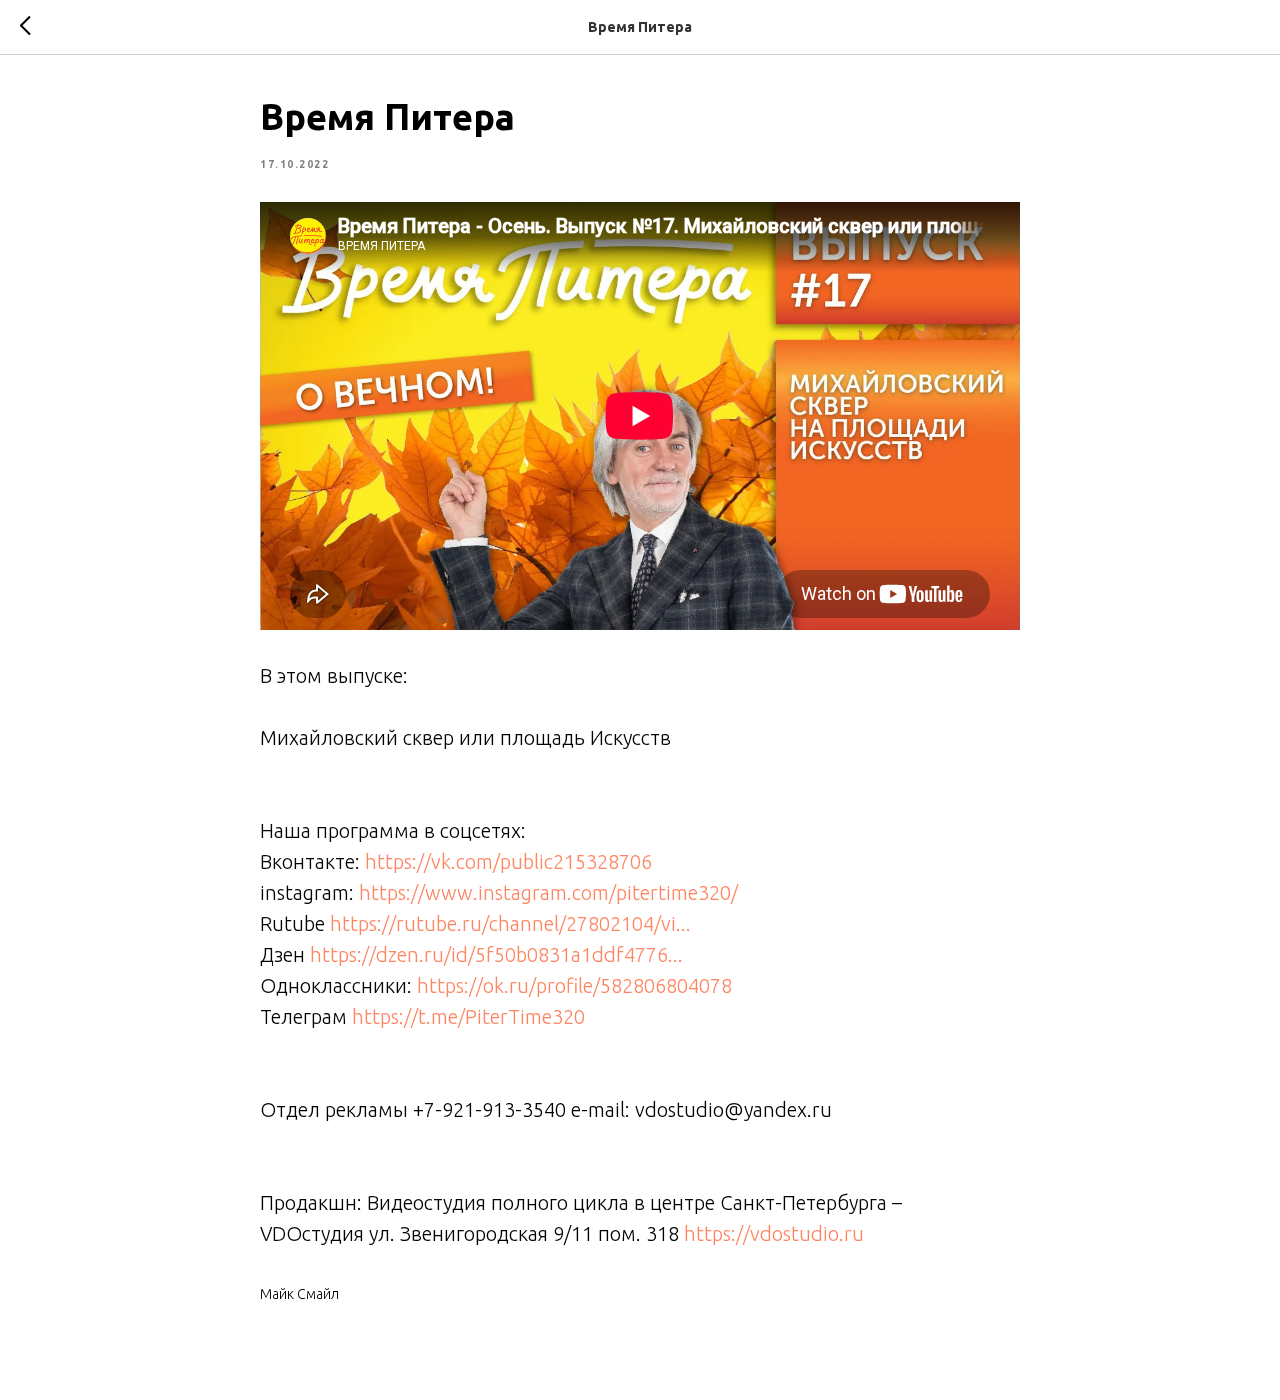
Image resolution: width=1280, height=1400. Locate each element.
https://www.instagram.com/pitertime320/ (548, 892)
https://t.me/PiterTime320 (468, 1016)
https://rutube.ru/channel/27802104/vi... (510, 923)
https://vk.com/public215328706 (508, 861)
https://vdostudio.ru (774, 1233)
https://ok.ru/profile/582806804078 (574, 985)
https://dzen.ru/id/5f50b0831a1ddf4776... (496, 954)
